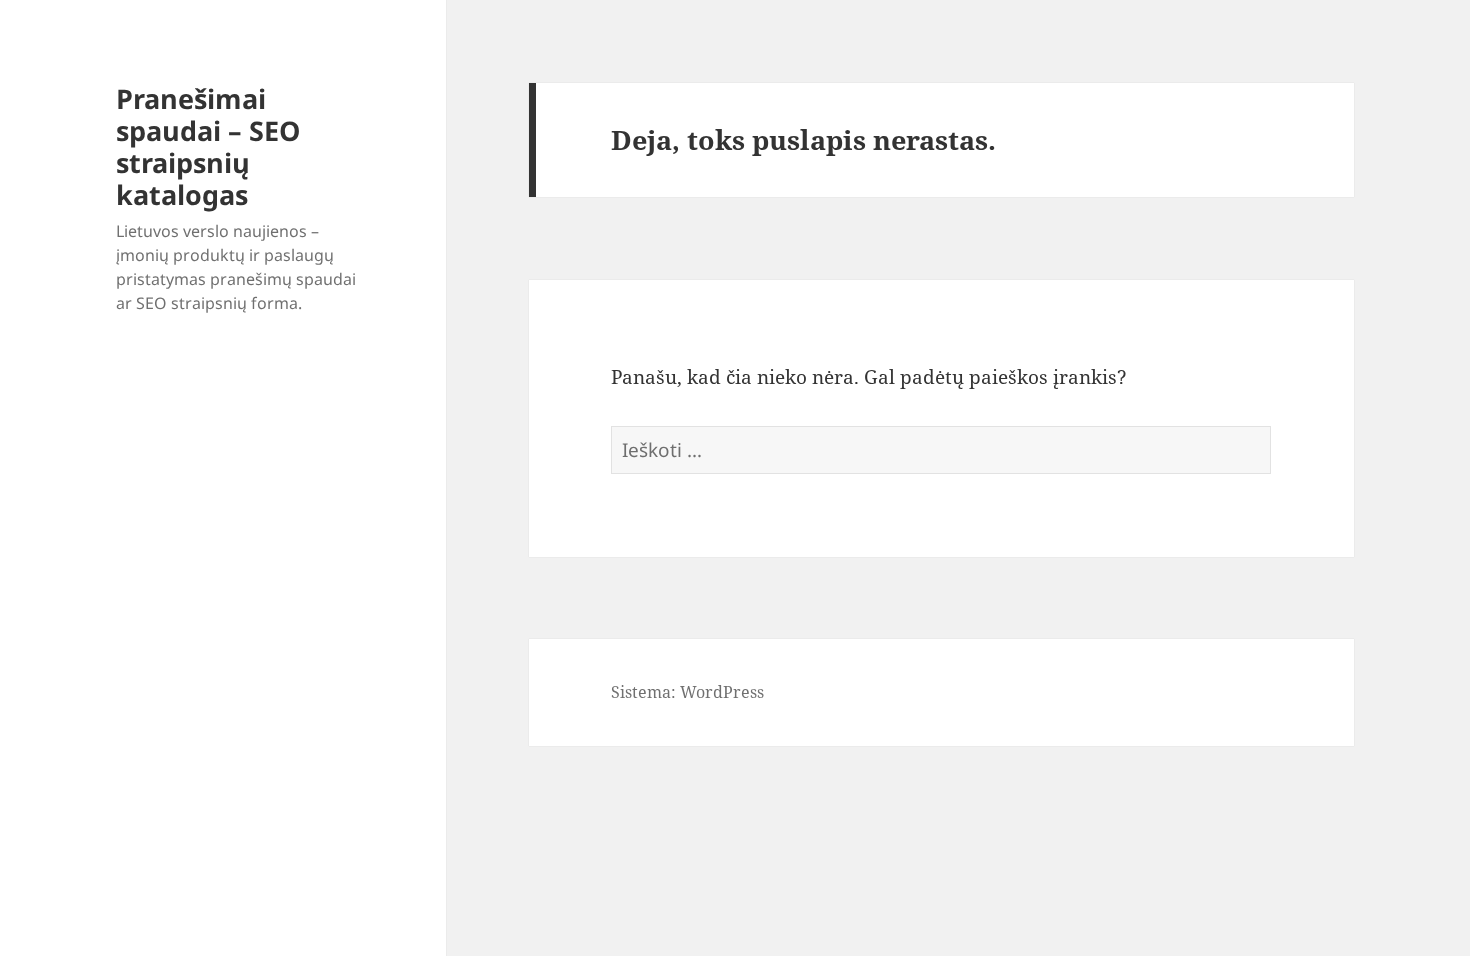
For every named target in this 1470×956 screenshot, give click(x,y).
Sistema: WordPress (687, 692)
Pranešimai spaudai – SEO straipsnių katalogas (208, 146)
